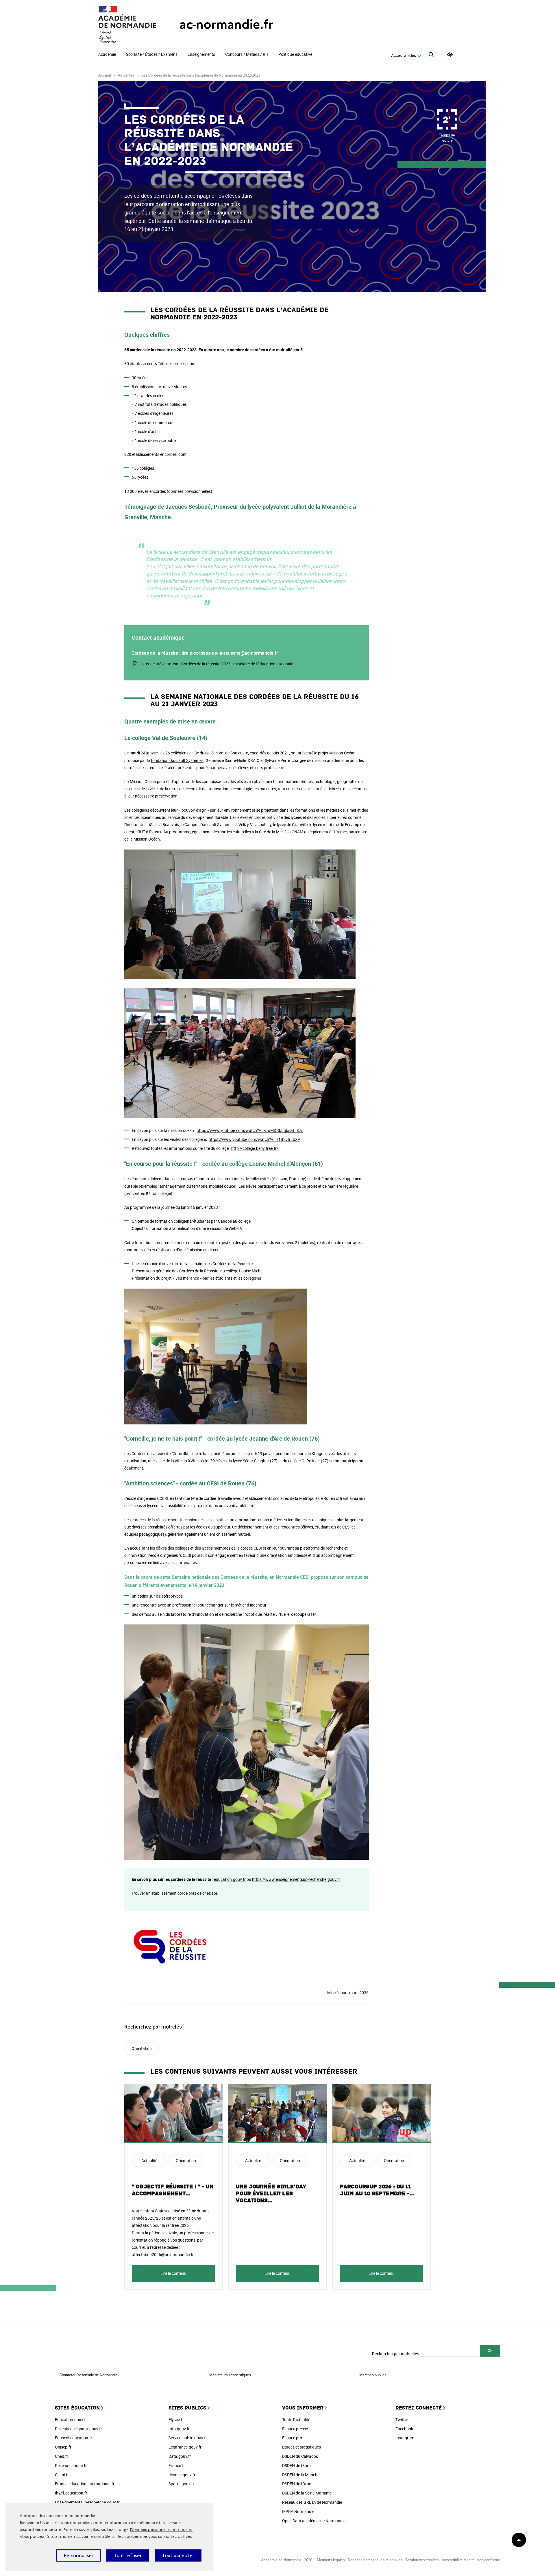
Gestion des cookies (422, 2560)
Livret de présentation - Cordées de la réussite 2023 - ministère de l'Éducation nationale (216, 664)
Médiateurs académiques (230, 2375)
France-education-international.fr (85, 2484)
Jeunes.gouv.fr (182, 2475)
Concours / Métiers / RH (247, 55)
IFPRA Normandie (298, 2511)
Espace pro (292, 2438)
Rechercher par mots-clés (396, 2354)
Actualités (126, 75)
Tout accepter (178, 2555)
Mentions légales (331, 2560)
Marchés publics (373, 2375)
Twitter (402, 2419)
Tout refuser (128, 2555)
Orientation (142, 2048)
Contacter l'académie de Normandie (89, 2375)
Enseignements (201, 55)
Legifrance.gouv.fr (185, 2447)
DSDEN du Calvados (300, 2456)
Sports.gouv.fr (181, 2484)
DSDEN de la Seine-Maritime (307, 2493)
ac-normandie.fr (226, 24)
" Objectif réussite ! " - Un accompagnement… (173, 2190)
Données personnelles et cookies (161, 2530)
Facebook (404, 2429)
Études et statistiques (301, 2447)
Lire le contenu (173, 2273)
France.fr (177, 2465)
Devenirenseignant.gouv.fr (78, 2429)
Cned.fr (62, 2456)
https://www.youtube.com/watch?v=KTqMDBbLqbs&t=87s (250, 1130)
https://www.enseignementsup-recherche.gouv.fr (296, 1879)
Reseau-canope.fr (71, 2465)
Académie (107, 55)
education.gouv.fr (230, 1879)
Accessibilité (450, 55)
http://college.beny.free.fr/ (255, 1148)
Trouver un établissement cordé (160, 1893)
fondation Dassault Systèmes (177, 760)
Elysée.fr (176, 2419)
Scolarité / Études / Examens (152, 55)
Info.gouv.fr (179, 2429)
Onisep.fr (63, 2447)
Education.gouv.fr (71, 2419)
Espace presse (295, 2429)
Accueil (104, 75)
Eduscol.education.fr (74, 2438)
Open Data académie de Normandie (314, 2521)
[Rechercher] (431, 56)
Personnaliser (78, 2555)
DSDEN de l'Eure (296, 2465)
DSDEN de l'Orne (297, 2484)
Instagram (405, 2438)
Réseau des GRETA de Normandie (312, 2502)
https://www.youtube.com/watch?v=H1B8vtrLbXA (255, 1139)
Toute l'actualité (296, 2419)
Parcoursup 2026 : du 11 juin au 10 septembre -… (377, 2190)
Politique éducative (295, 55)
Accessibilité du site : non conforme (471, 2560)
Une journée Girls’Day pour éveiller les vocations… (271, 2194)
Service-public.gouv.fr (188, 2438)
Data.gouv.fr (180, 2456)
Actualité (149, 2160)
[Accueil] (127, 25)
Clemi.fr (62, 2475)
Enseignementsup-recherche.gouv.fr (87, 2502)
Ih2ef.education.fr (71, 2493)
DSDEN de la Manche (301, 2475)
